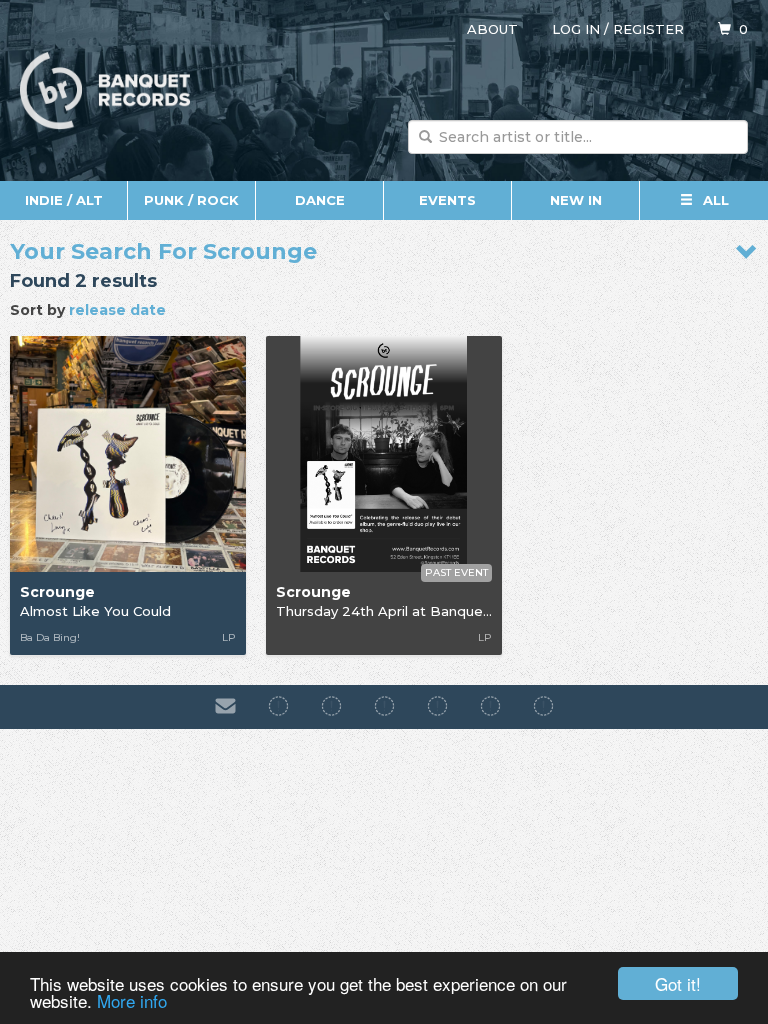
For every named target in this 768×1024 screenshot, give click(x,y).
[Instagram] (331, 707)
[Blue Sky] (490, 707)
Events (447, 200)
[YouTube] (543, 707)
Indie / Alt (64, 200)
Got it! (678, 983)
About (492, 29)
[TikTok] (384, 707)
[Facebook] (278, 707)
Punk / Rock (191, 200)
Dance (320, 200)
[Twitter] (437, 707)
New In (576, 200)
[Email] (225, 707)
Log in (576, 29)
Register (648, 29)
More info (132, 1000)
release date (117, 310)
